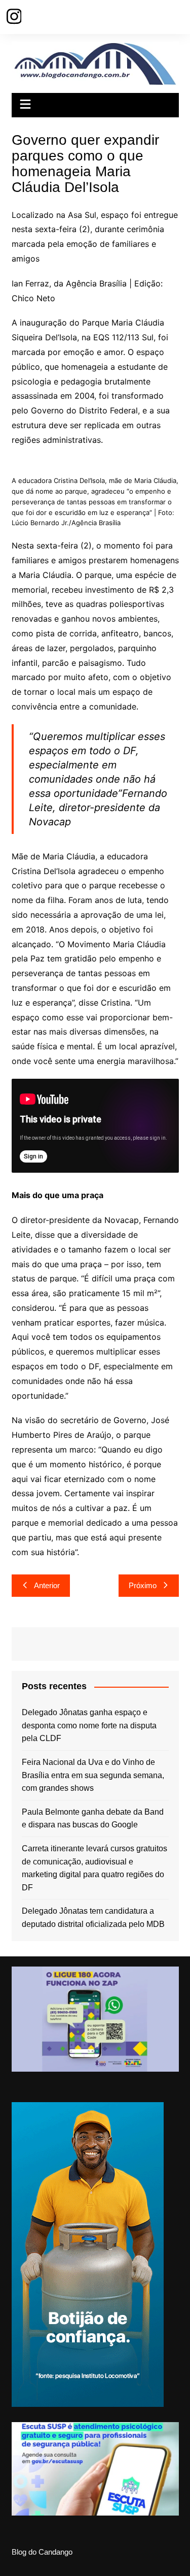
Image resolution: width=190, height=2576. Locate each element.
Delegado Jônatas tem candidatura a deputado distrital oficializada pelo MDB (93, 1918)
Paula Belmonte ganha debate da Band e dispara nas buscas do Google (93, 1818)
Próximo (143, 1585)
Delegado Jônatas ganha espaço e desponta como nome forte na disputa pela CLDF (89, 1725)
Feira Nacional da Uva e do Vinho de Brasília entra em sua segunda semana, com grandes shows (93, 1775)
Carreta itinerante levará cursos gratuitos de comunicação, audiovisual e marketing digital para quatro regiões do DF (94, 1868)
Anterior (47, 1585)
